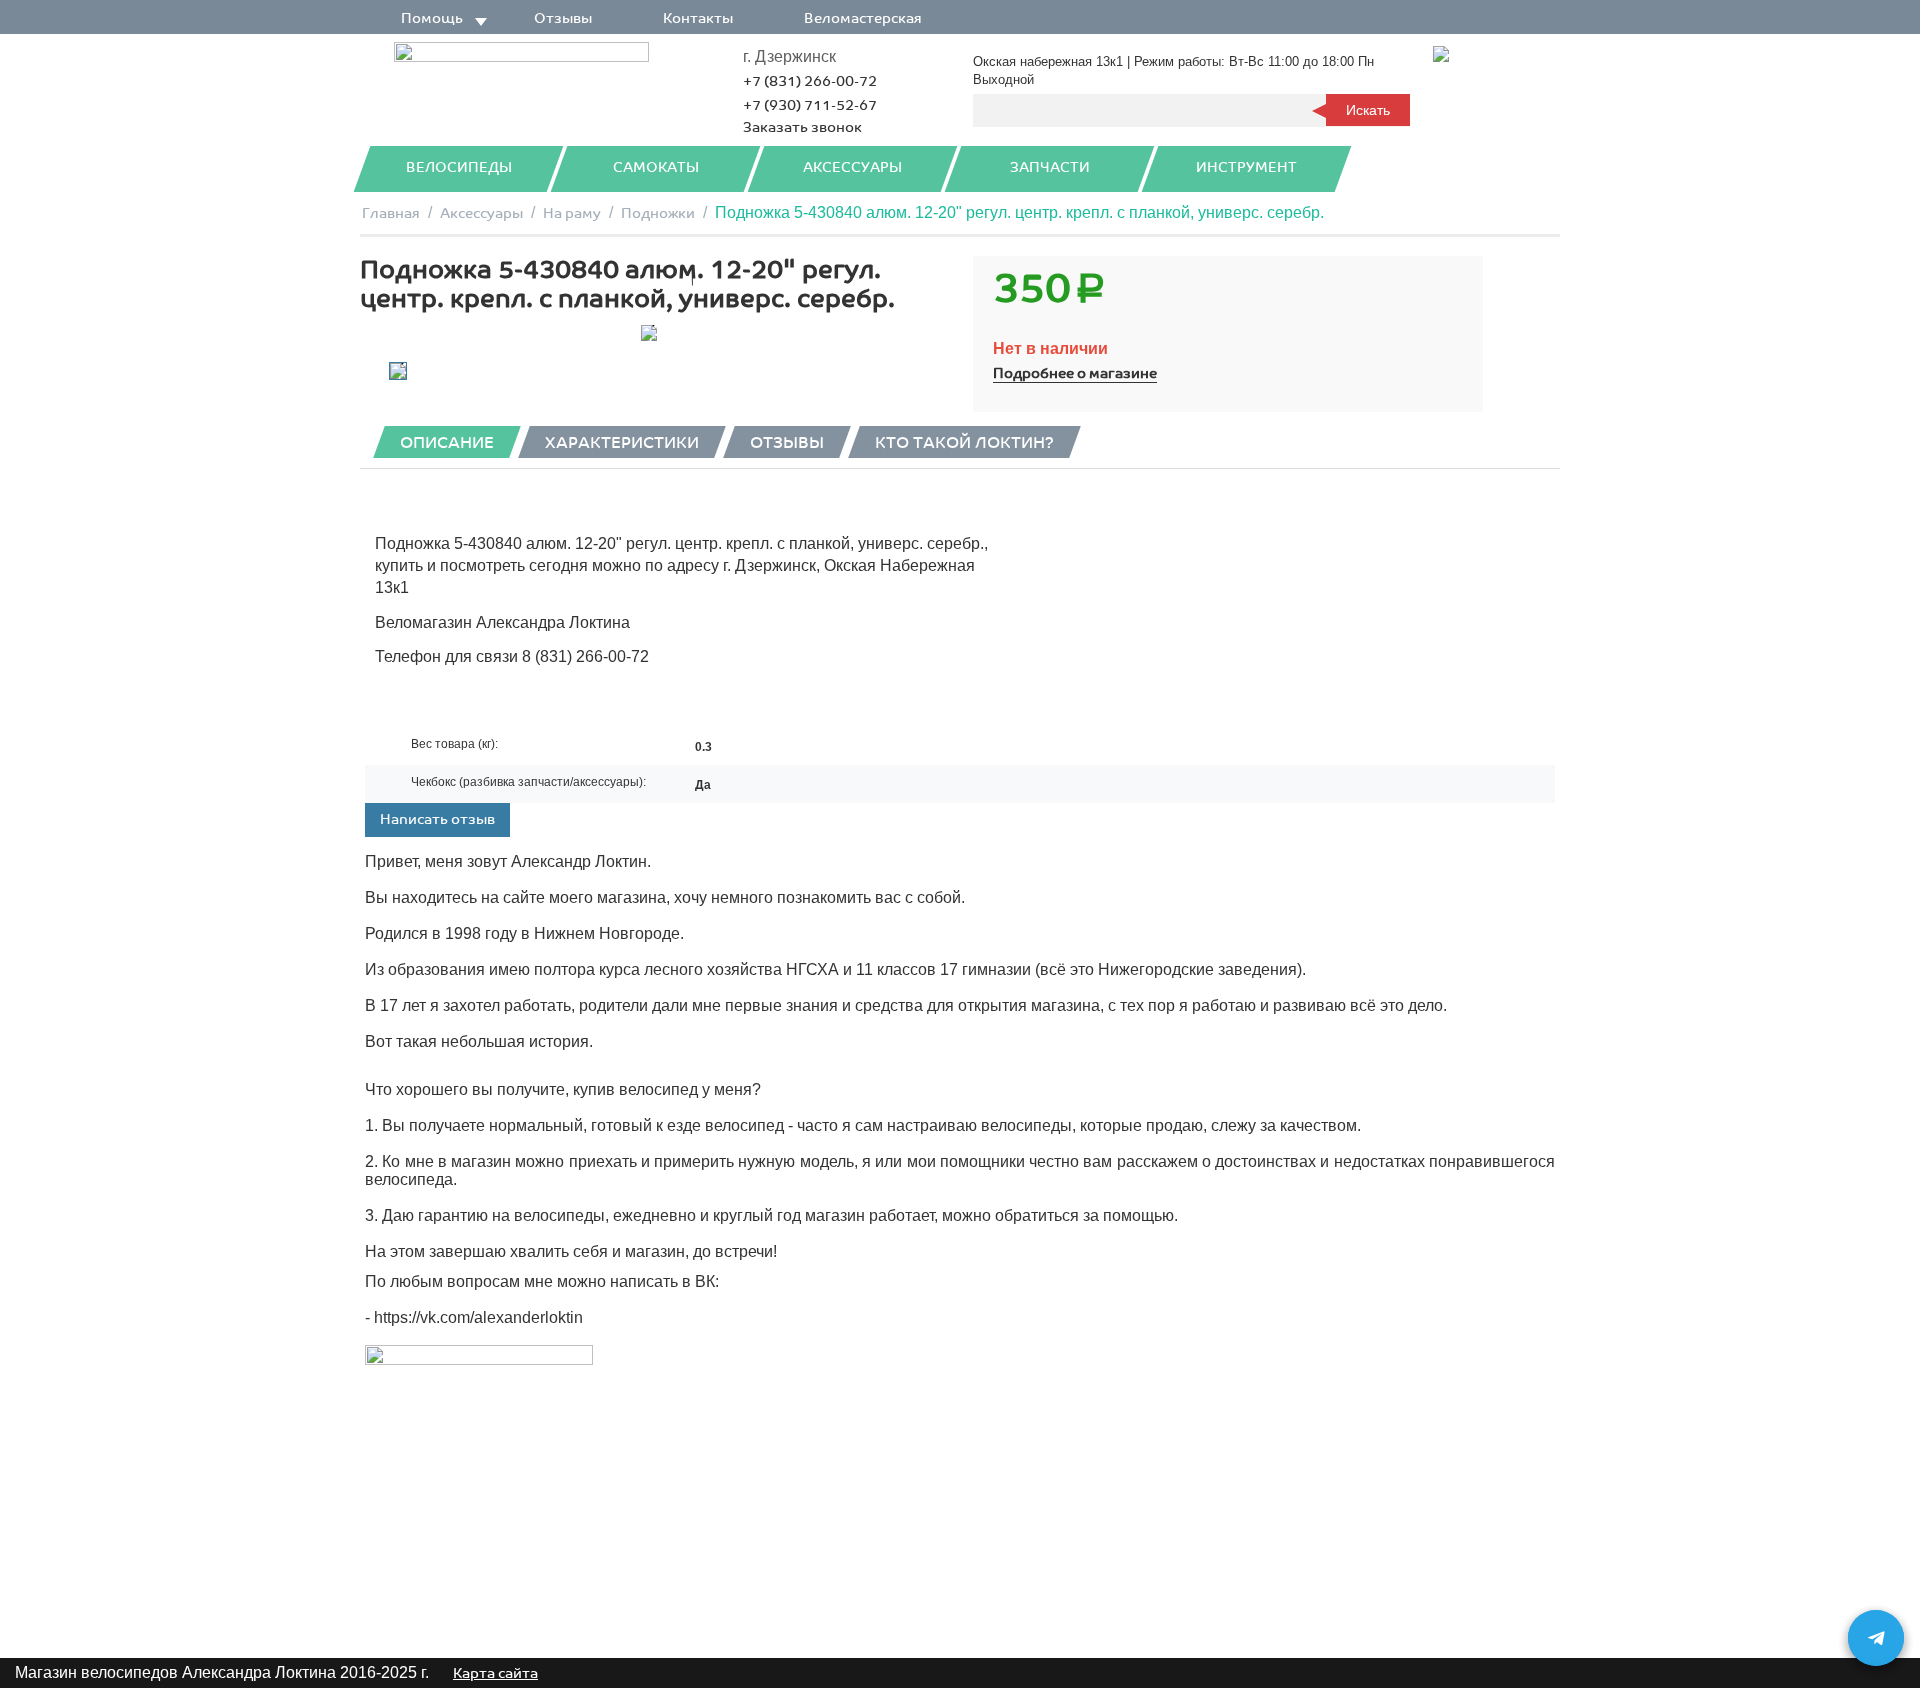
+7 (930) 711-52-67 (810, 105)
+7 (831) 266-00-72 (810, 81)
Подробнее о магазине (1075, 373)
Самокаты (656, 167)
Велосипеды (459, 167)
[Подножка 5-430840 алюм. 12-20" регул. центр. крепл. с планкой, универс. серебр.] (648, 333)
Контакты (698, 18)
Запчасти (1050, 167)
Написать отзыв (437, 819)
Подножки (658, 213)
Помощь (432, 18)
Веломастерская (863, 18)
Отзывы (563, 18)
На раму (572, 213)
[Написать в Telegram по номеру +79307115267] (1876, 1638)
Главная (391, 213)
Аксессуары (852, 167)
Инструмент (1246, 167)
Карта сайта (495, 1673)
